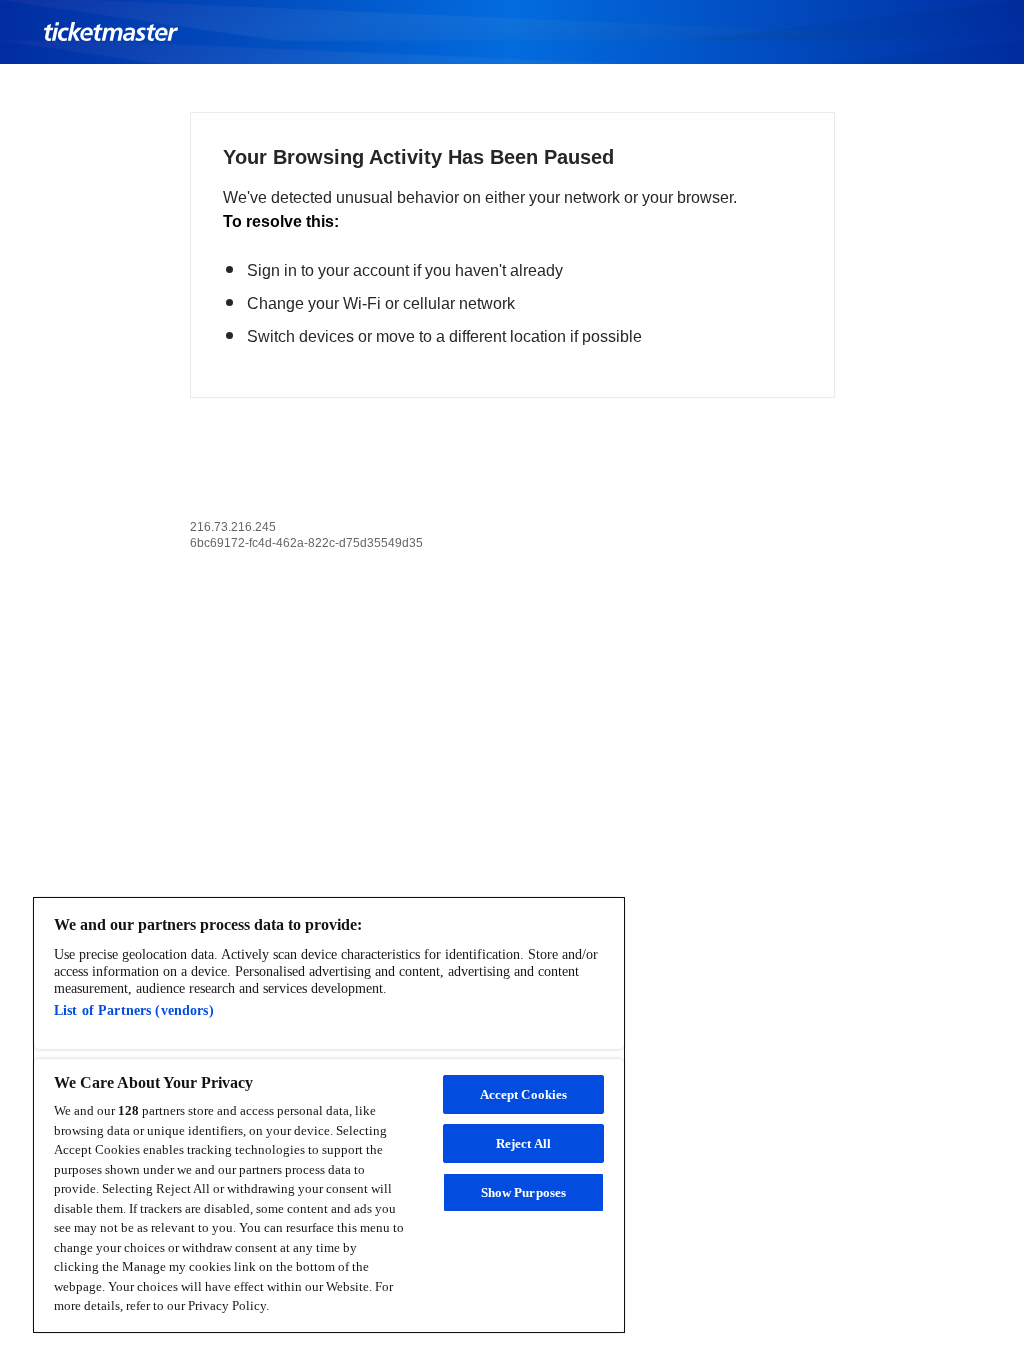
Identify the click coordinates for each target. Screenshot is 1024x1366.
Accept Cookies (524, 1094)
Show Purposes (524, 1192)
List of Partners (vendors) (134, 1010)
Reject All (523, 1143)
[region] (329, 1115)
